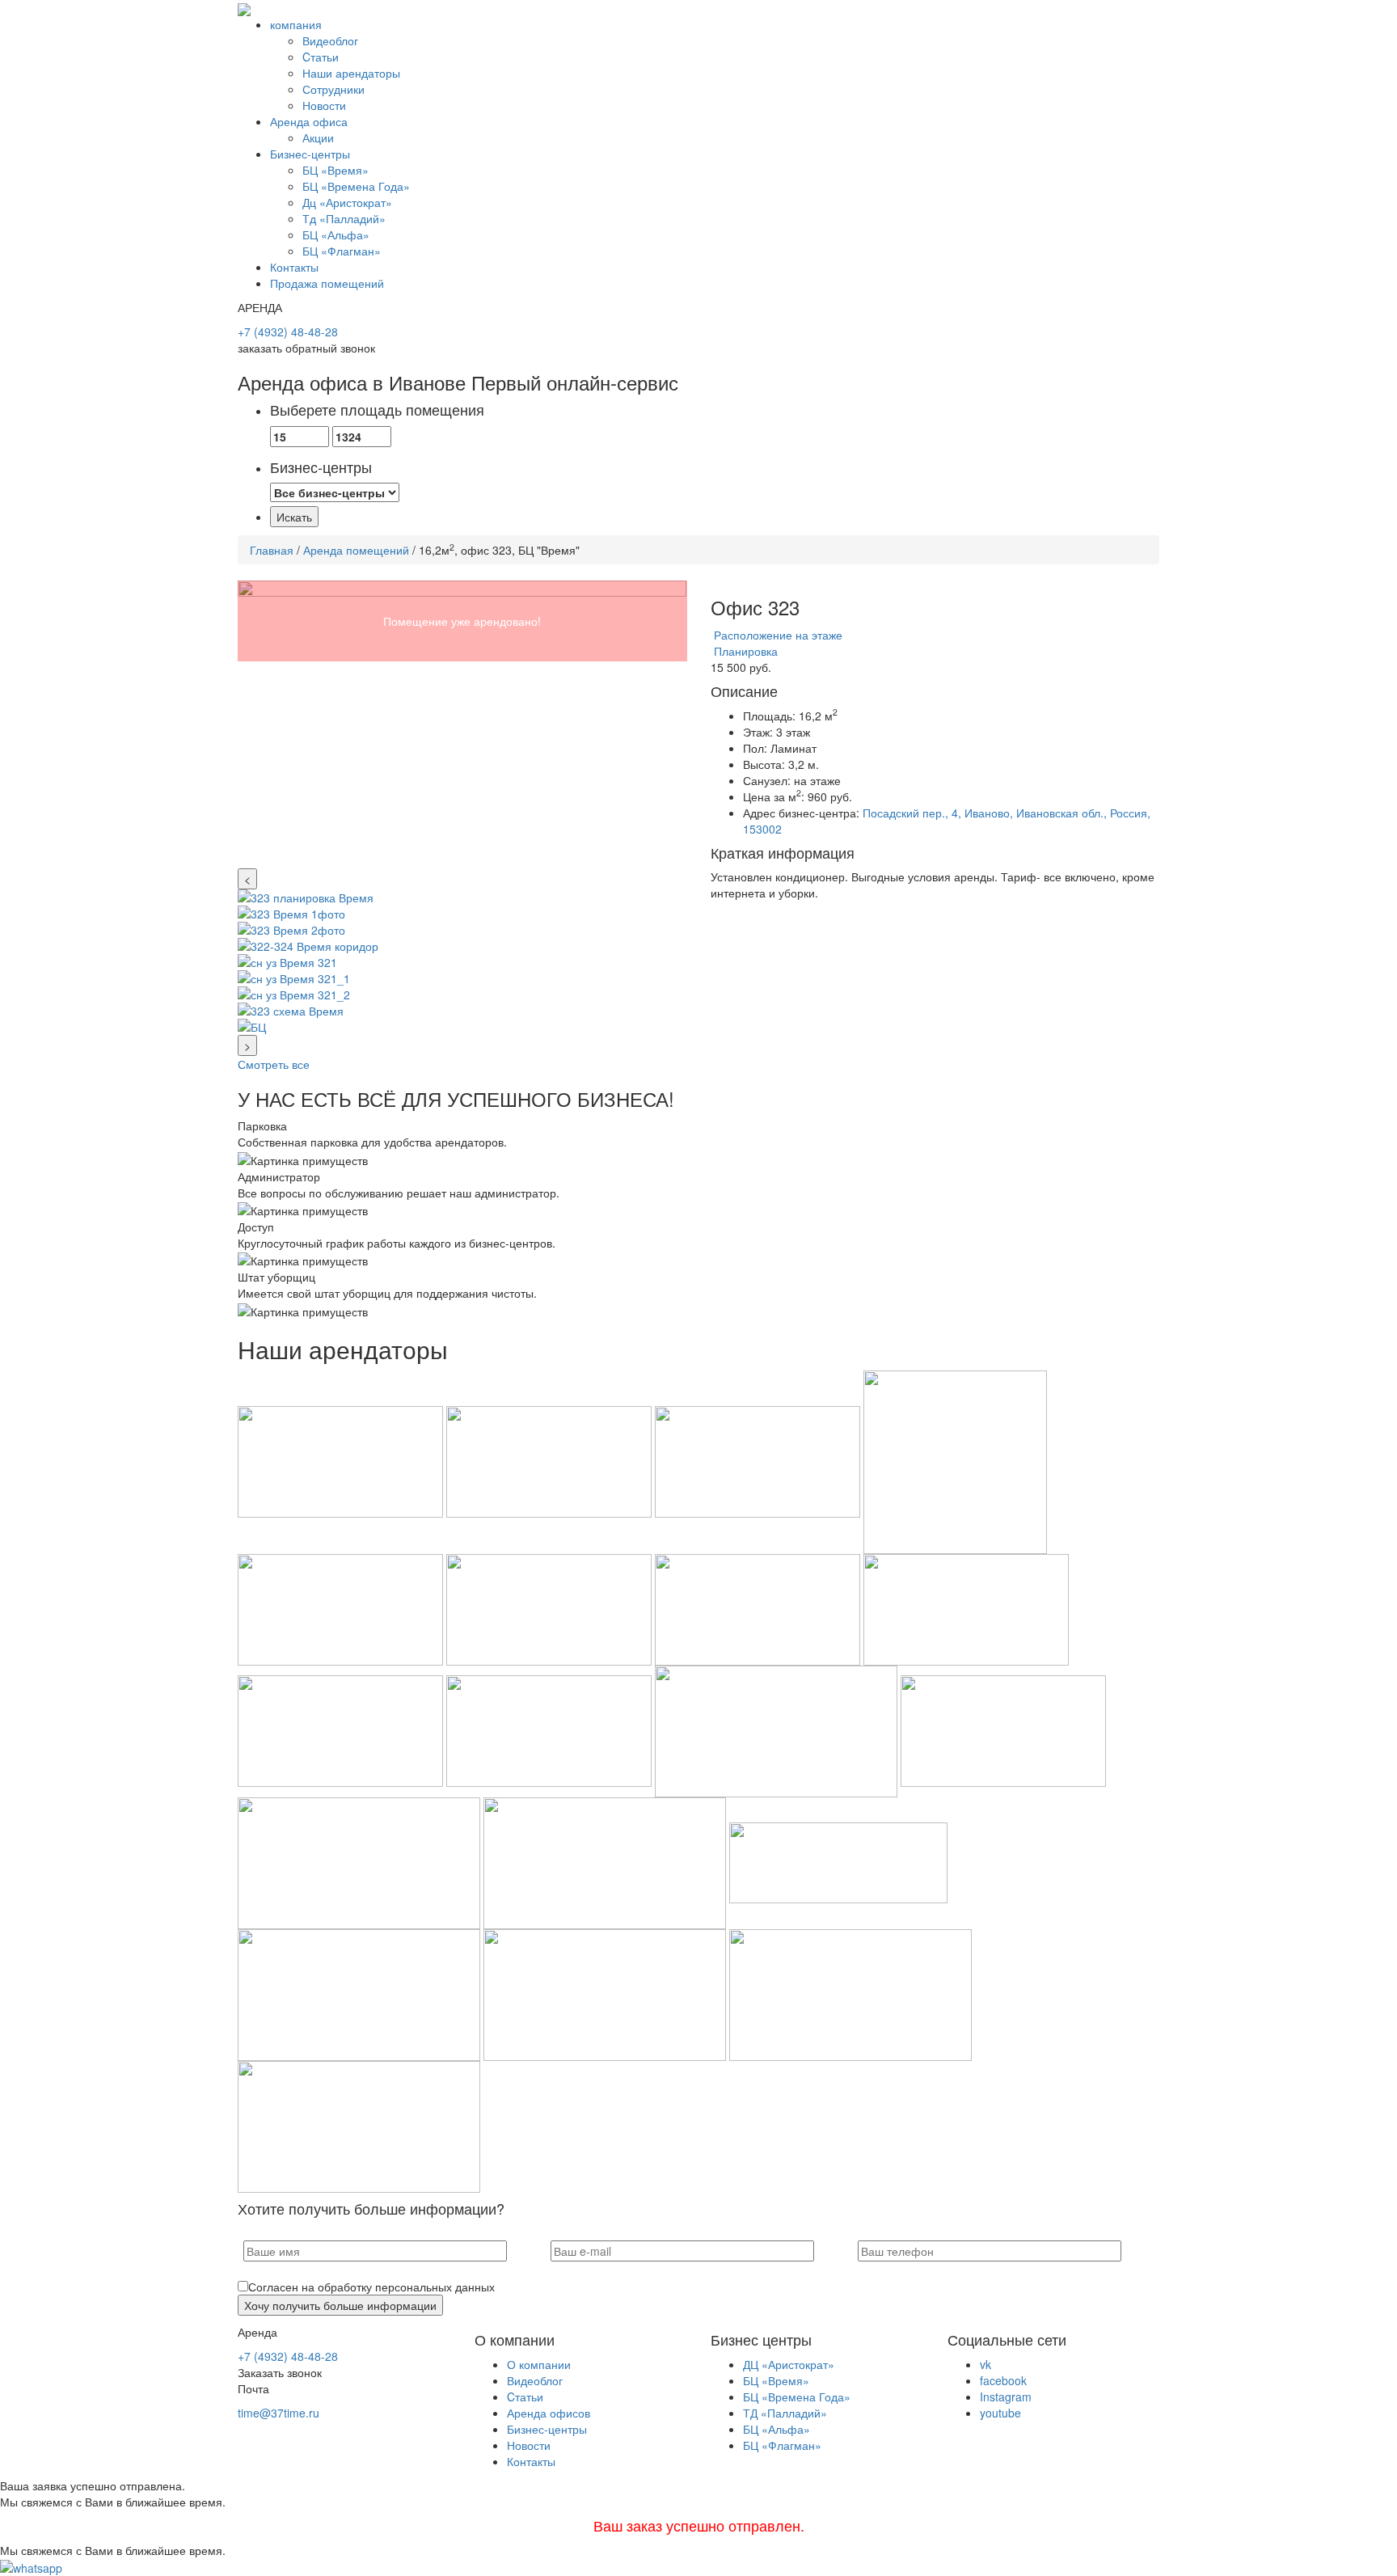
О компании (539, 2364)
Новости (324, 105)
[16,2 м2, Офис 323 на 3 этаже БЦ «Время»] (462, 724)
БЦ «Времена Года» (356, 186)
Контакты (294, 267)
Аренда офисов (549, 2413)
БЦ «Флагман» (342, 251)
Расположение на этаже (777, 635)
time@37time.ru (279, 2413)
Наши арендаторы (351, 73)
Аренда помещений (356, 550)
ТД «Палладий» (785, 2413)
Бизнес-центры (310, 154)
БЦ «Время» (336, 170)
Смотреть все (274, 1064)
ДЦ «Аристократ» (789, 2364)
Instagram (1006, 2397)
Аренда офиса (309, 121)
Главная (272, 550)
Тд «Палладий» (344, 218)
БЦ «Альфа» (336, 234)
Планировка (744, 651)
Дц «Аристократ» (347, 202)
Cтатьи (321, 57)
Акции (318, 137)
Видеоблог (330, 40)
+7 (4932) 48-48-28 (288, 332)
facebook (1003, 2380)
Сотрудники (333, 89)
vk (985, 2364)
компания (296, 24)
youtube (1000, 2413)
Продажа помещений (327, 283)
